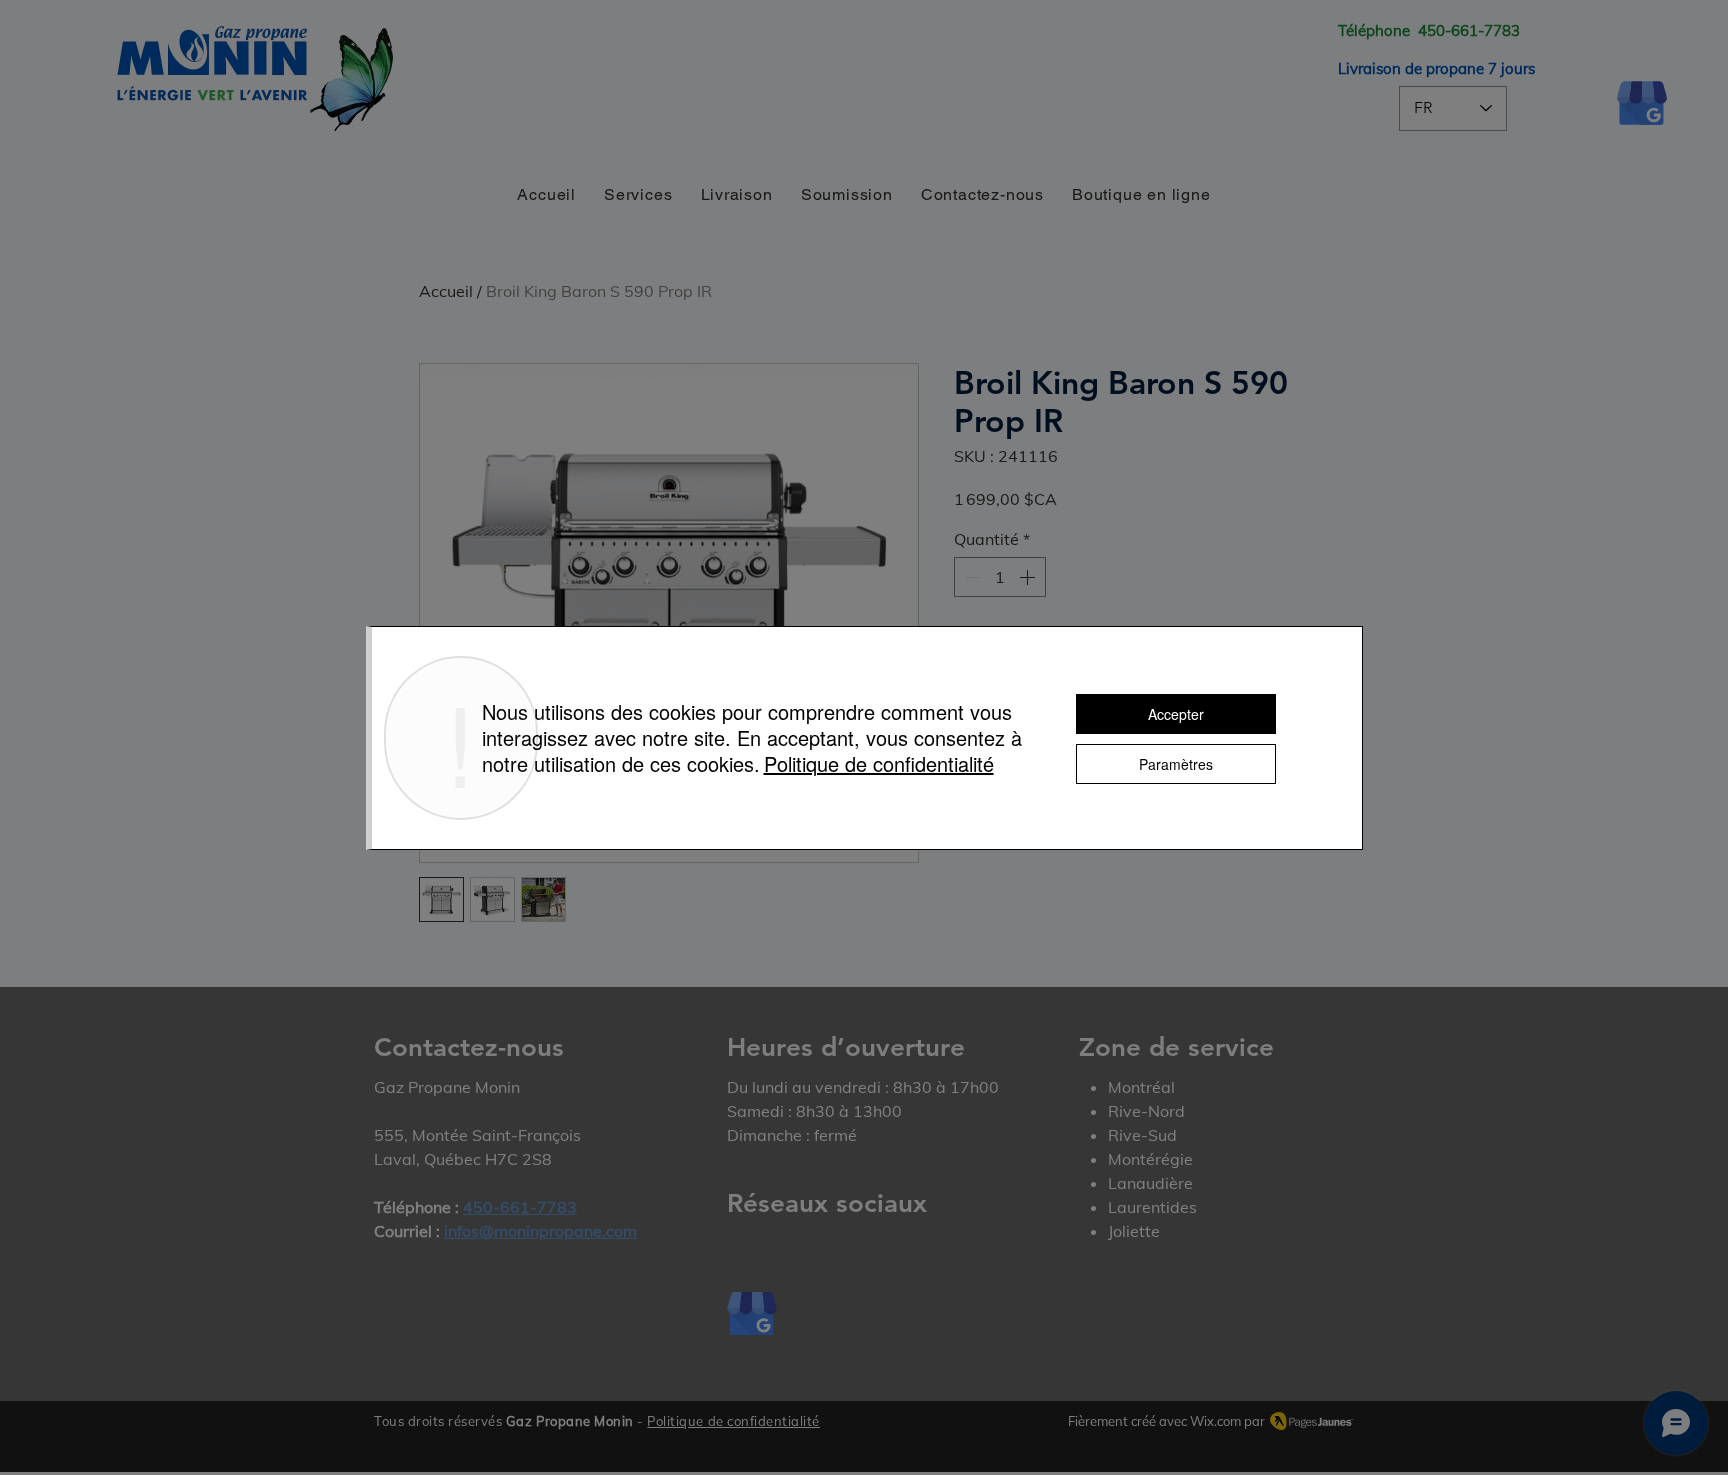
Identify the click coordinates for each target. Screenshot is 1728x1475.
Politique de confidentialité (733, 1421)
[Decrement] (971, 577)
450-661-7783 (1469, 30)
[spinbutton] (1000, 577)
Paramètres (1176, 764)
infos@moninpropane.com (540, 1231)
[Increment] (1029, 577)
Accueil (446, 291)
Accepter (1176, 714)
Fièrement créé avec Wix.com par (1166, 1421)
